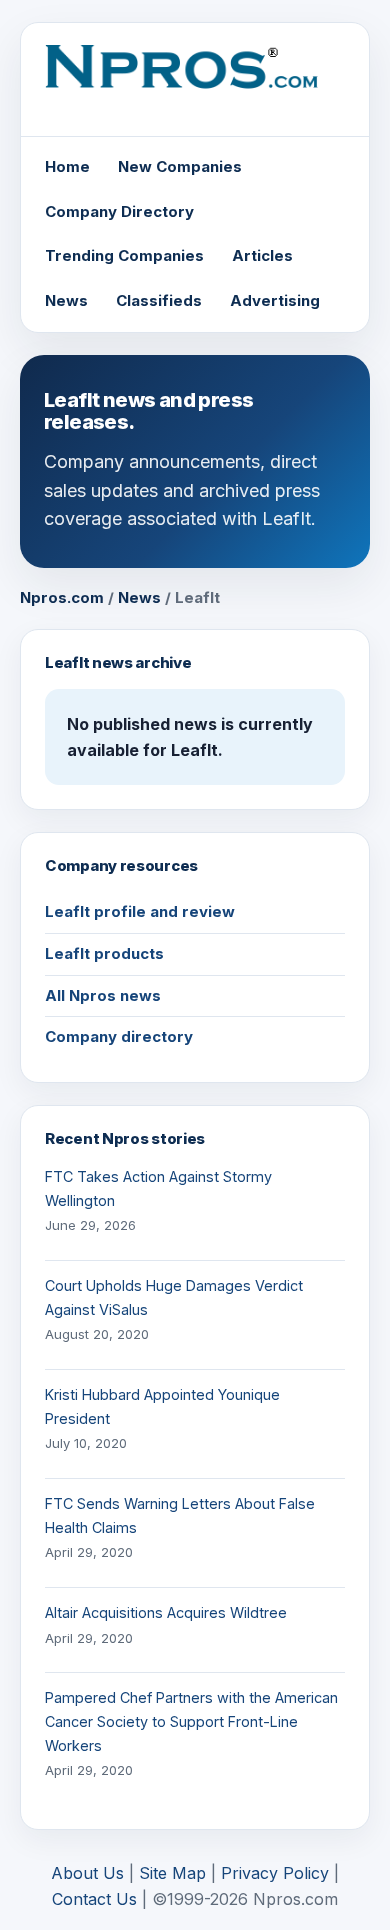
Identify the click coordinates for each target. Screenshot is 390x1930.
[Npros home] (195, 81)
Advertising (275, 300)
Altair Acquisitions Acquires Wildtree (166, 1612)
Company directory (119, 1036)
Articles (262, 255)
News (66, 300)
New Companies (180, 166)
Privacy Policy (275, 1873)
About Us (87, 1873)
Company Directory (119, 211)
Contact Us (94, 1899)
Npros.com (62, 597)
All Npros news (103, 995)
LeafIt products (104, 953)
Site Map (172, 1873)
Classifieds (159, 300)
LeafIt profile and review (140, 911)
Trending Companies (124, 255)
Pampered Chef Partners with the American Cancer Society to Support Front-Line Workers (191, 1721)
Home (67, 166)
